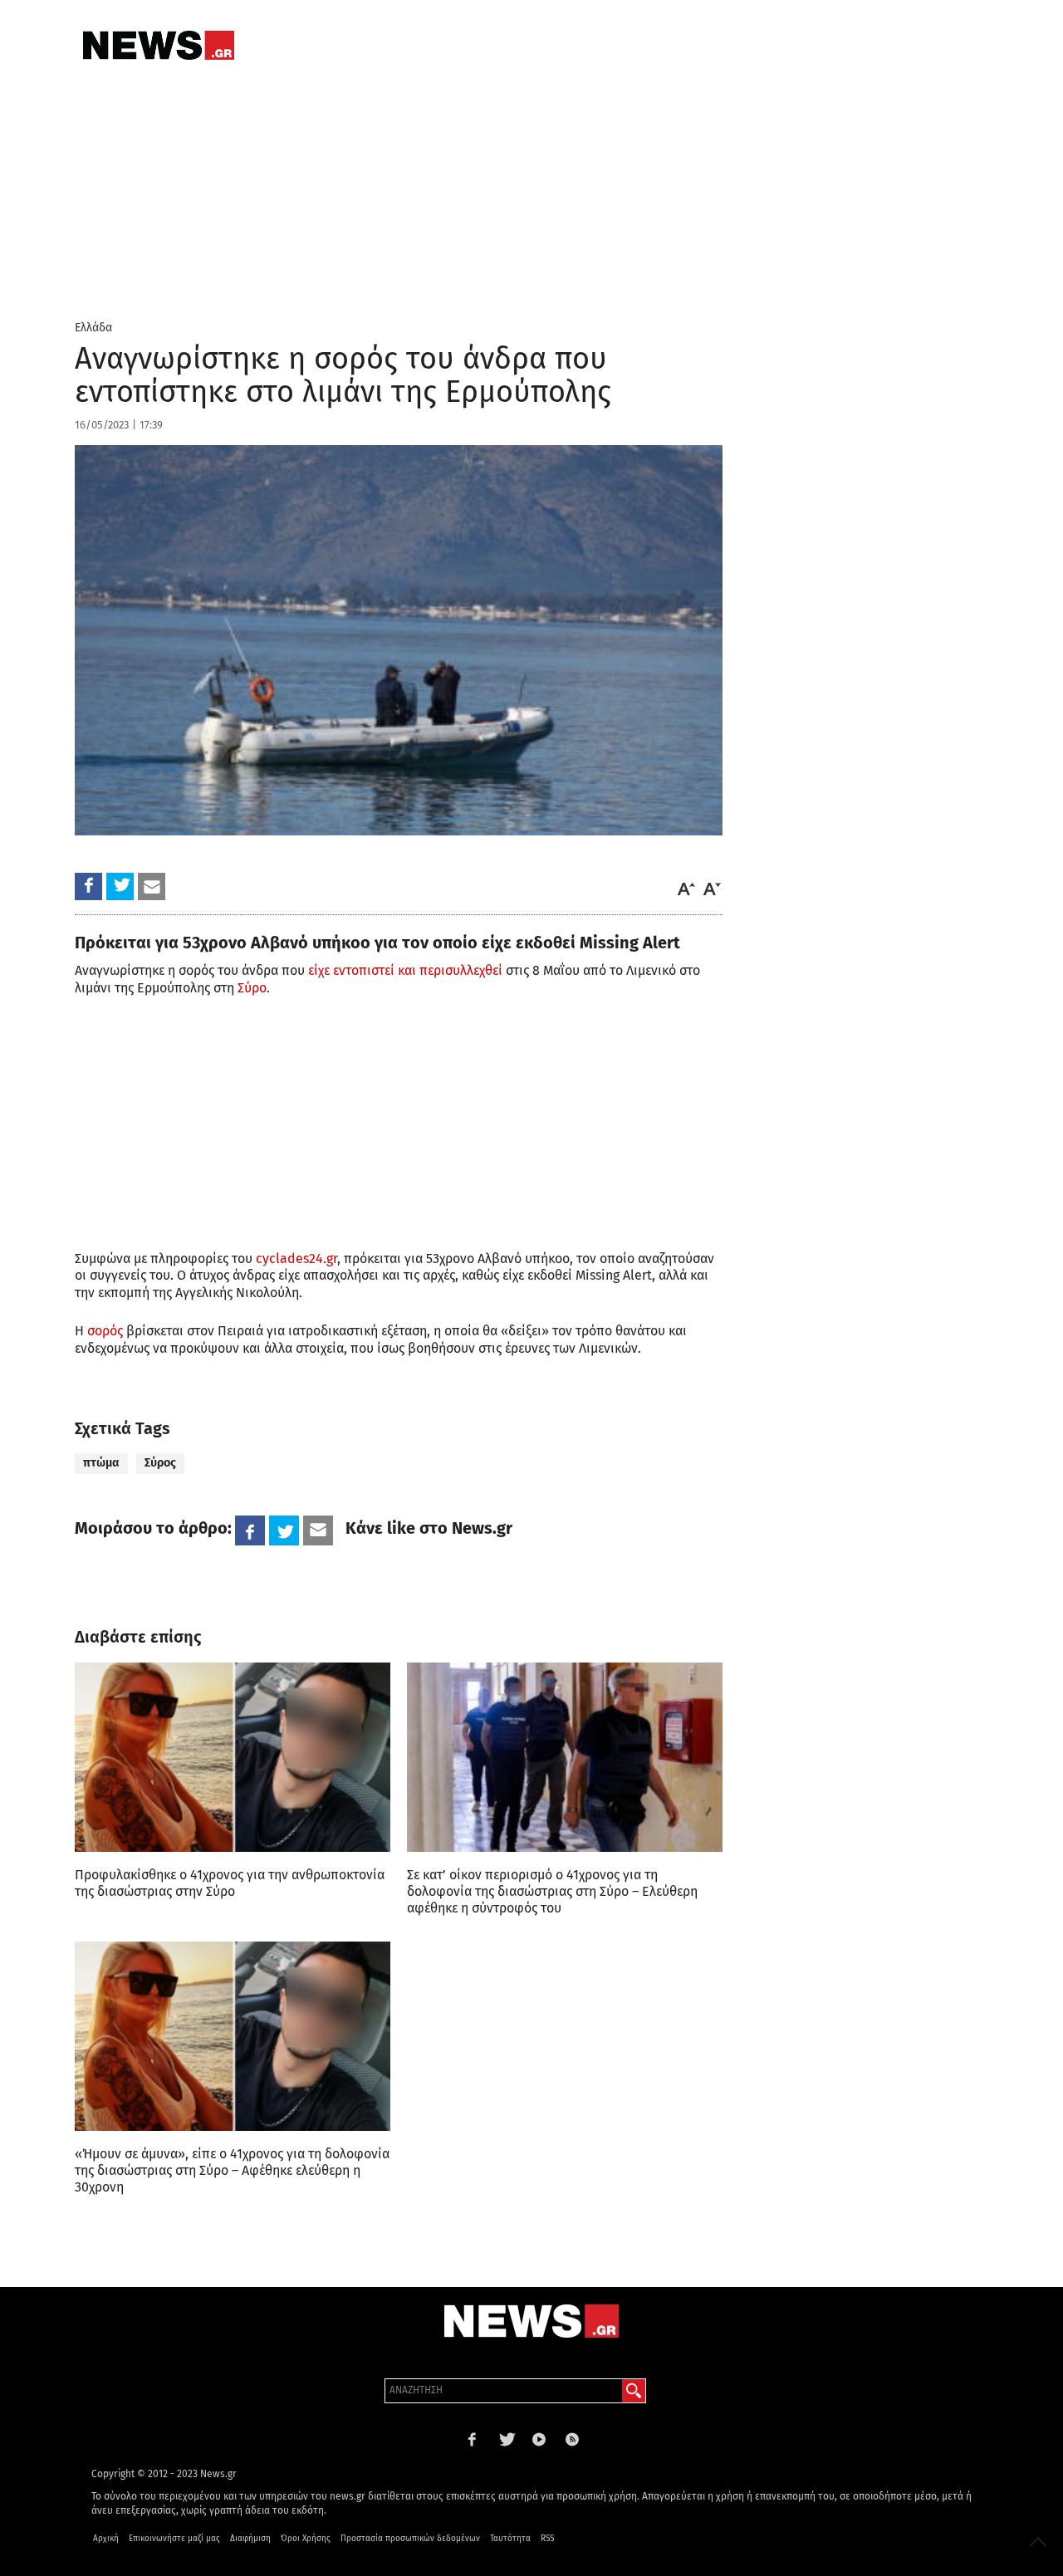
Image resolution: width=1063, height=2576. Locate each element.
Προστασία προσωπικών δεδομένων (410, 2539)
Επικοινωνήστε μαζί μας (174, 2539)
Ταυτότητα (510, 2539)
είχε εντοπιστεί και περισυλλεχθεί (405, 970)
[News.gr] (159, 45)
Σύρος (160, 1463)
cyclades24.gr (296, 1259)
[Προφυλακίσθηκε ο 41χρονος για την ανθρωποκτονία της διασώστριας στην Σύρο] (233, 1757)
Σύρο (252, 988)
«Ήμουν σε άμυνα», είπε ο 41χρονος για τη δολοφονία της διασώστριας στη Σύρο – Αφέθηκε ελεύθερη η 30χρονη (232, 2170)
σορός (105, 1331)
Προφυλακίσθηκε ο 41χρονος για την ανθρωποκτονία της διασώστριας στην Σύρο (230, 1883)
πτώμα (101, 1463)
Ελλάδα (93, 328)
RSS (547, 2539)
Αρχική (106, 2539)
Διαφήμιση (250, 2539)
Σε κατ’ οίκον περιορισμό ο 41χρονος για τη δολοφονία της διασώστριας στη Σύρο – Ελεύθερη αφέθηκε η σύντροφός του (552, 1891)
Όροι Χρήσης (306, 2539)
